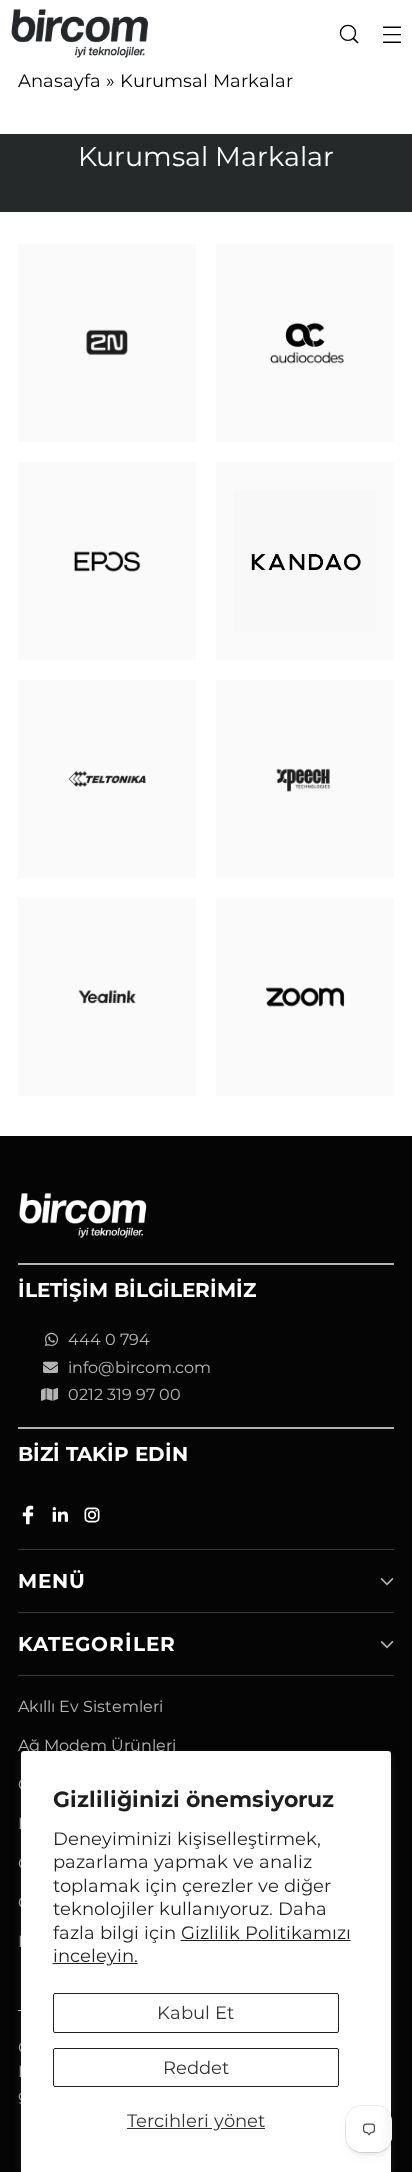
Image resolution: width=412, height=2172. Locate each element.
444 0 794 (109, 1339)
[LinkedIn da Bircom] (62, 1518)
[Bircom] (80, 33)
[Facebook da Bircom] (30, 1518)
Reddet (196, 2067)
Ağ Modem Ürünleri (97, 1745)
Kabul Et (195, 2012)
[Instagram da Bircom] (94, 1518)
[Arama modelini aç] (348, 33)
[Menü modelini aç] (391, 33)
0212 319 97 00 (124, 1394)
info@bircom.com (139, 1367)
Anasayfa (59, 80)
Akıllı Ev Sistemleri (90, 1706)
